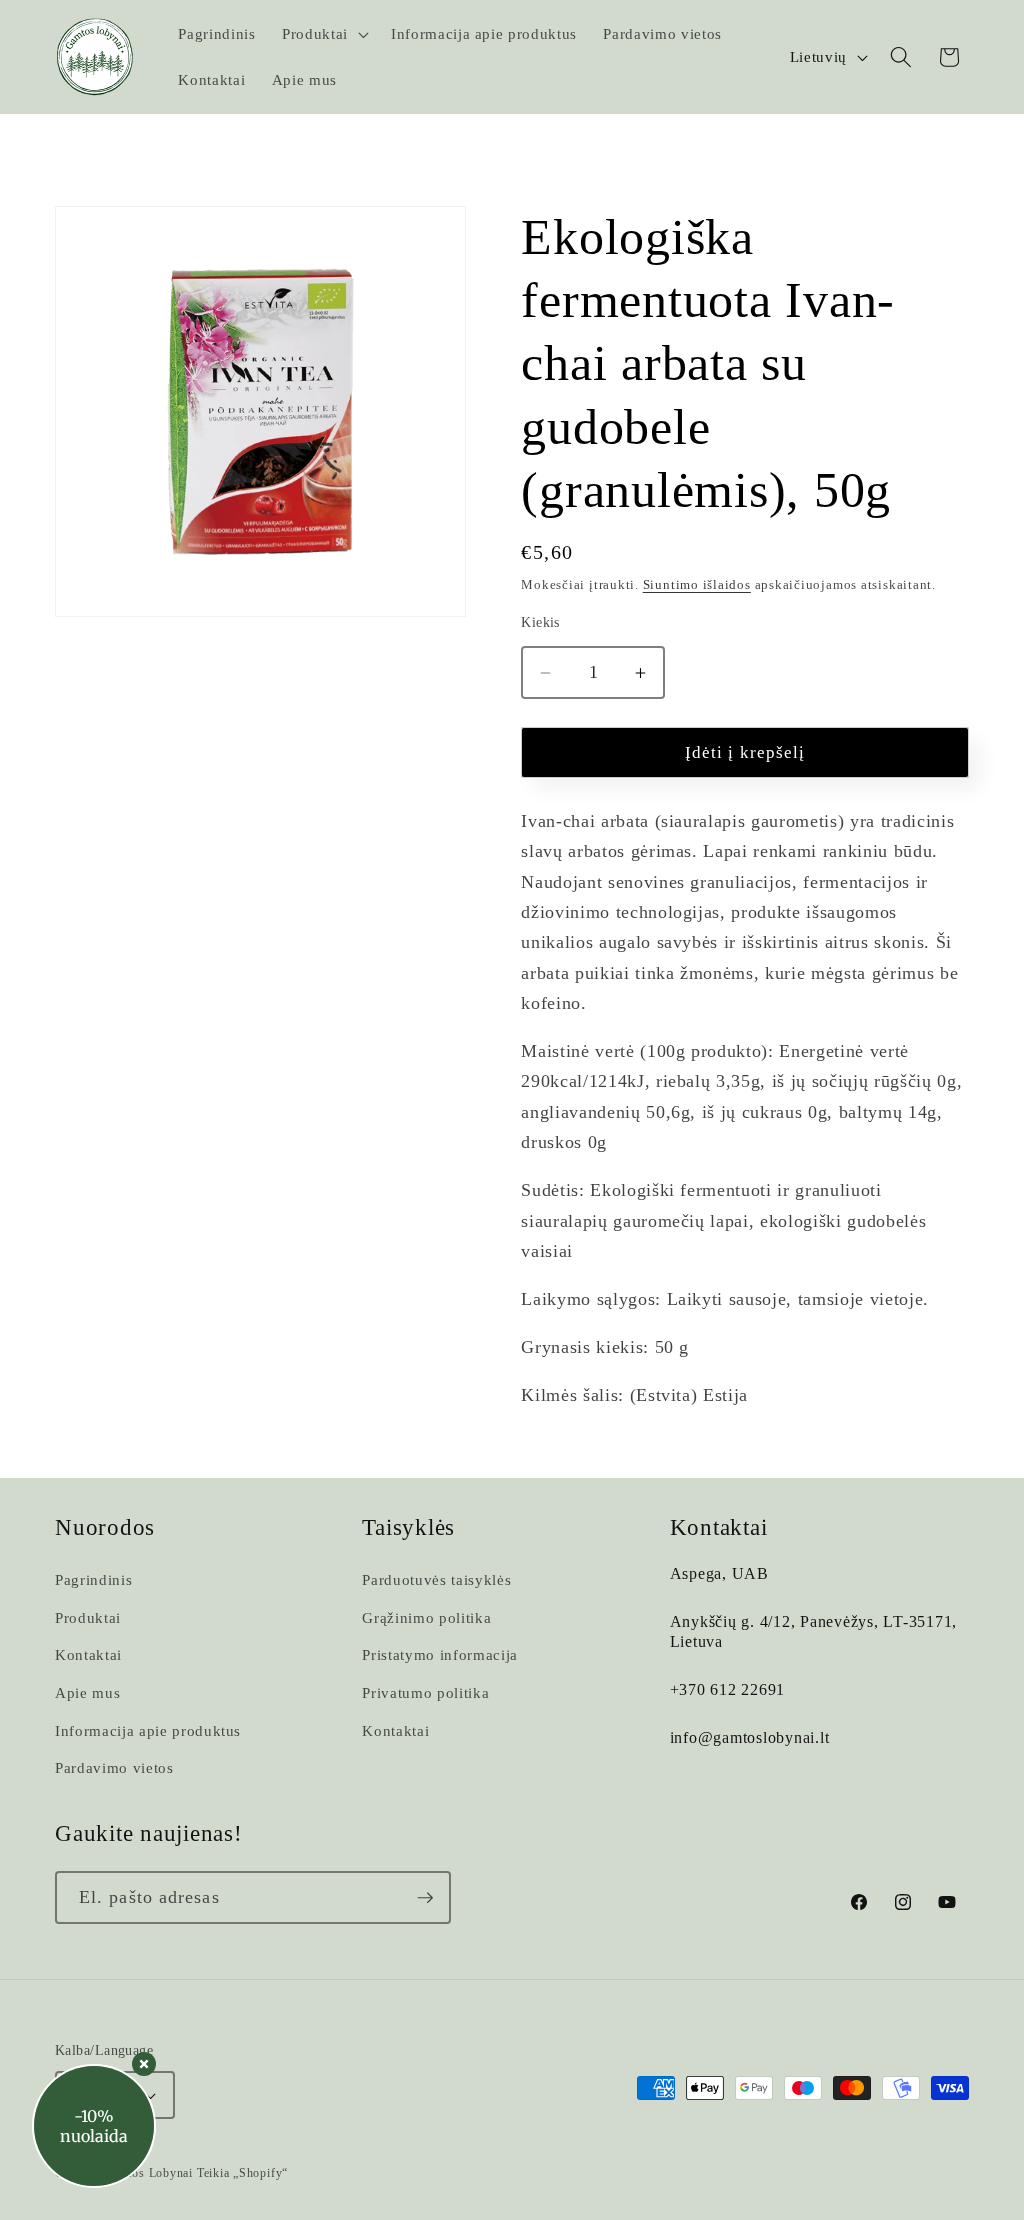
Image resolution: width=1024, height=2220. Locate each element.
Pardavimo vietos (114, 1767)
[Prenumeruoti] (425, 1898)
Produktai (88, 1617)
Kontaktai (88, 1654)
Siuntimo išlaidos (697, 584)
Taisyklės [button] (408, 1527)
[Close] (144, 2064)
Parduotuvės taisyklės (436, 1579)
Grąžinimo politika (426, 1617)
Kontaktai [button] (719, 1527)
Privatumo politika (425, 1692)
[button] (323, 34)
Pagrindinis (93, 1579)
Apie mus (87, 1692)
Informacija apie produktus (148, 1730)
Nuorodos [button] (105, 1527)
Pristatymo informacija (440, 1654)
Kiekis (540, 622)
